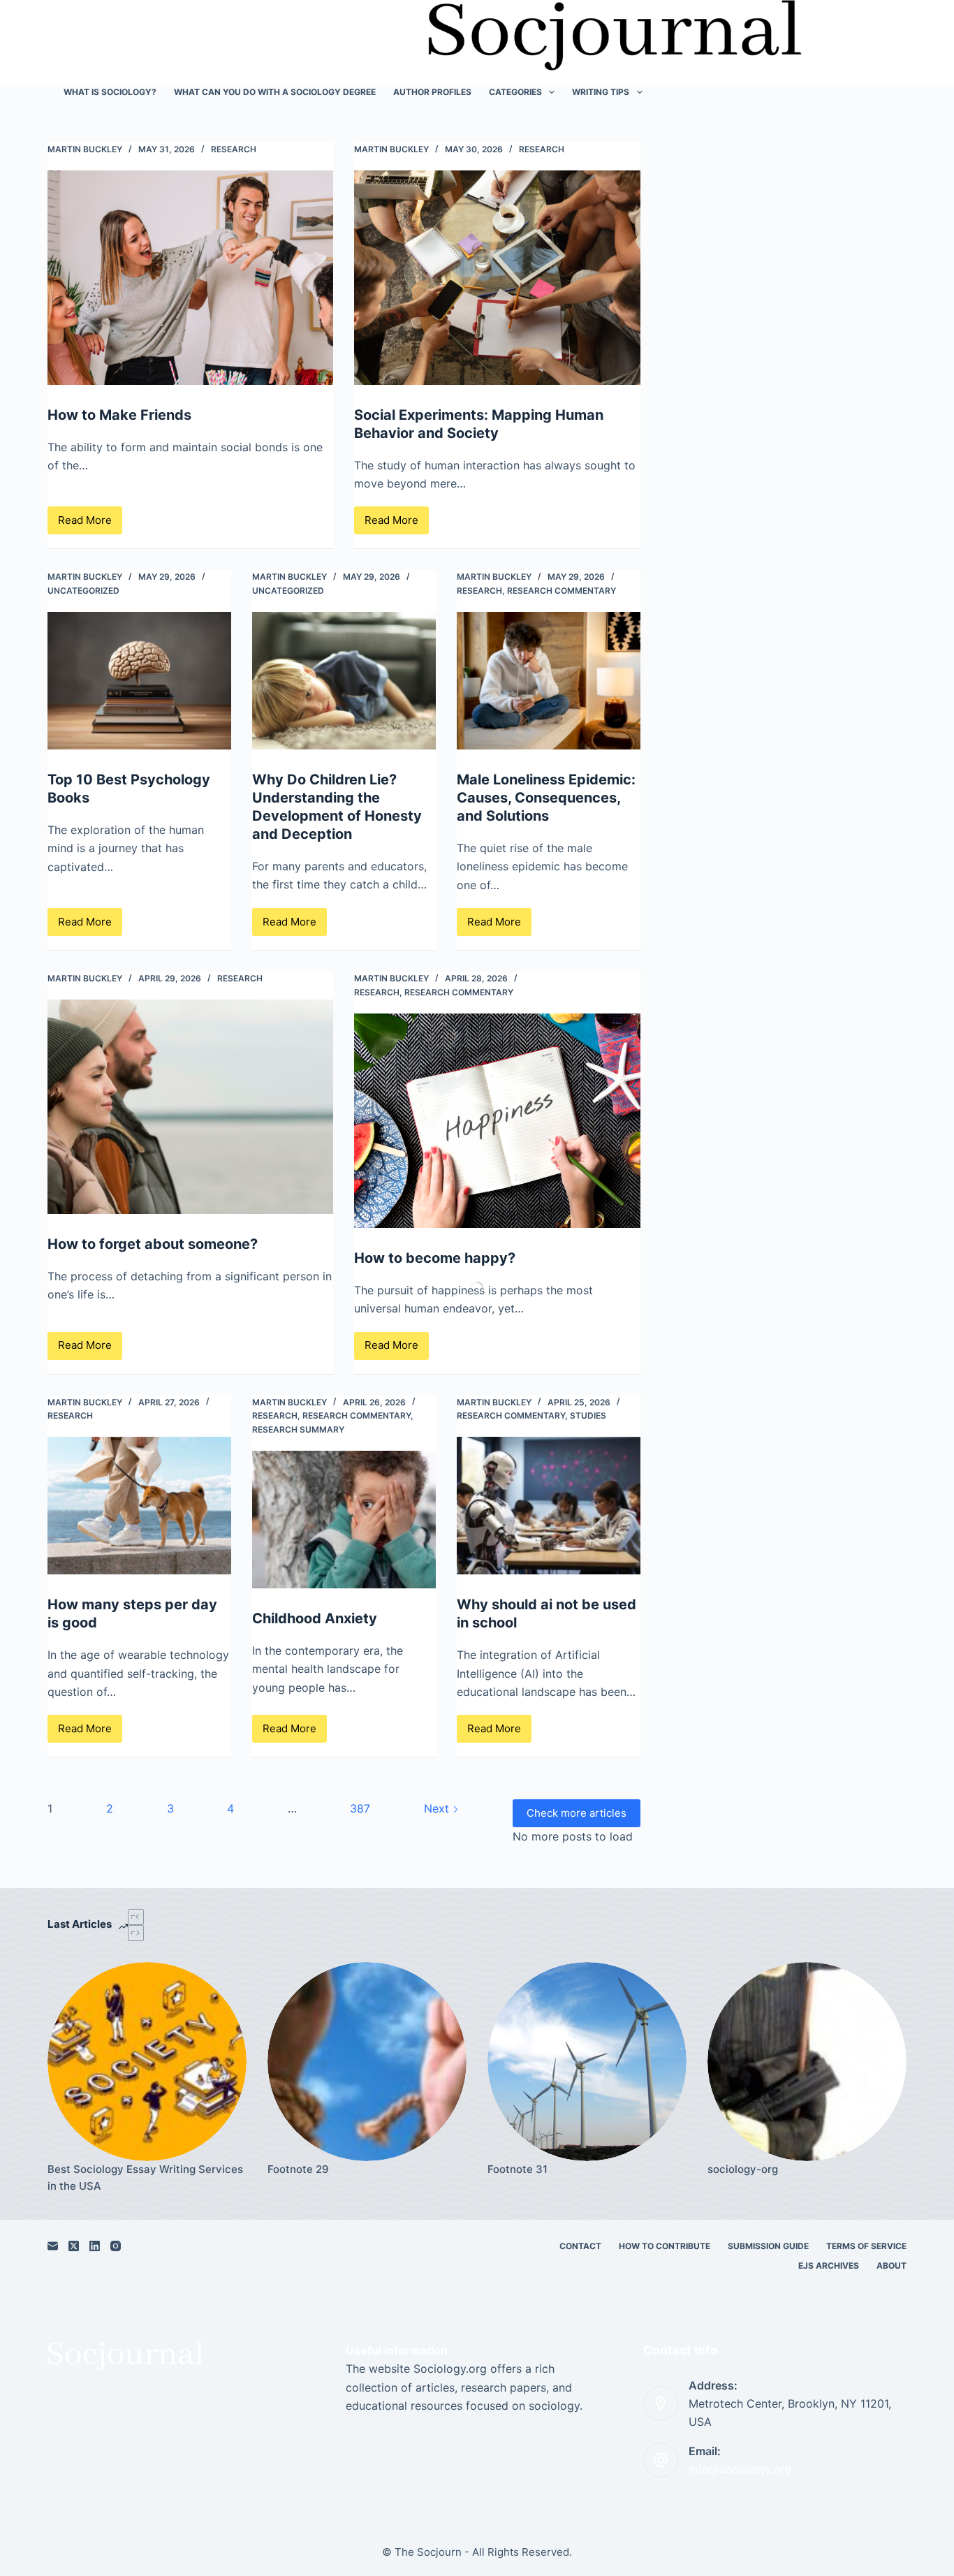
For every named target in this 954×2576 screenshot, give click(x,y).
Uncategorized (83, 591)
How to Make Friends (119, 415)
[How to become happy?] (497, 1121)
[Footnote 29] (367, 2062)
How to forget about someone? (153, 1244)
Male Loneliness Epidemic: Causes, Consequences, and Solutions (546, 798)
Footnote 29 (298, 2169)
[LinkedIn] (95, 2246)
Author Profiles (432, 92)
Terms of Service (866, 2246)
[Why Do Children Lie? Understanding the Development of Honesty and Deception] (344, 681)
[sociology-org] (807, 2062)
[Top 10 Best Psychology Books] (139, 681)
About (891, 2266)
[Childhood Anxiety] (344, 1520)
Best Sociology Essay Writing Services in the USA (145, 2178)
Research (234, 149)
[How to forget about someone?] (190, 1107)
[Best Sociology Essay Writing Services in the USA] (147, 2062)
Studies (588, 1415)
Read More (90, 524)
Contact (580, 2246)
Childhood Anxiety (315, 1618)
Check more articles (577, 1813)
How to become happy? (435, 1258)
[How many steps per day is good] (139, 1506)
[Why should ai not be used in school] (549, 1506)
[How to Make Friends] (190, 278)
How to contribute (665, 2246)
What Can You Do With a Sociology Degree (275, 92)
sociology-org (743, 2169)
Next (438, 1808)
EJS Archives (829, 2266)
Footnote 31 (518, 2169)
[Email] (53, 2246)
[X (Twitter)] (74, 2246)
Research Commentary (562, 591)
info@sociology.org (740, 2469)
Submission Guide (768, 2246)
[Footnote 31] (587, 2062)
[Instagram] (116, 2246)
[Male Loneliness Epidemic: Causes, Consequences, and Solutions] (549, 681)
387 (360, 1808)
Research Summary (298, 1429)
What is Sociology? (110, 92)
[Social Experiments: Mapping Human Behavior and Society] (497, 278)
